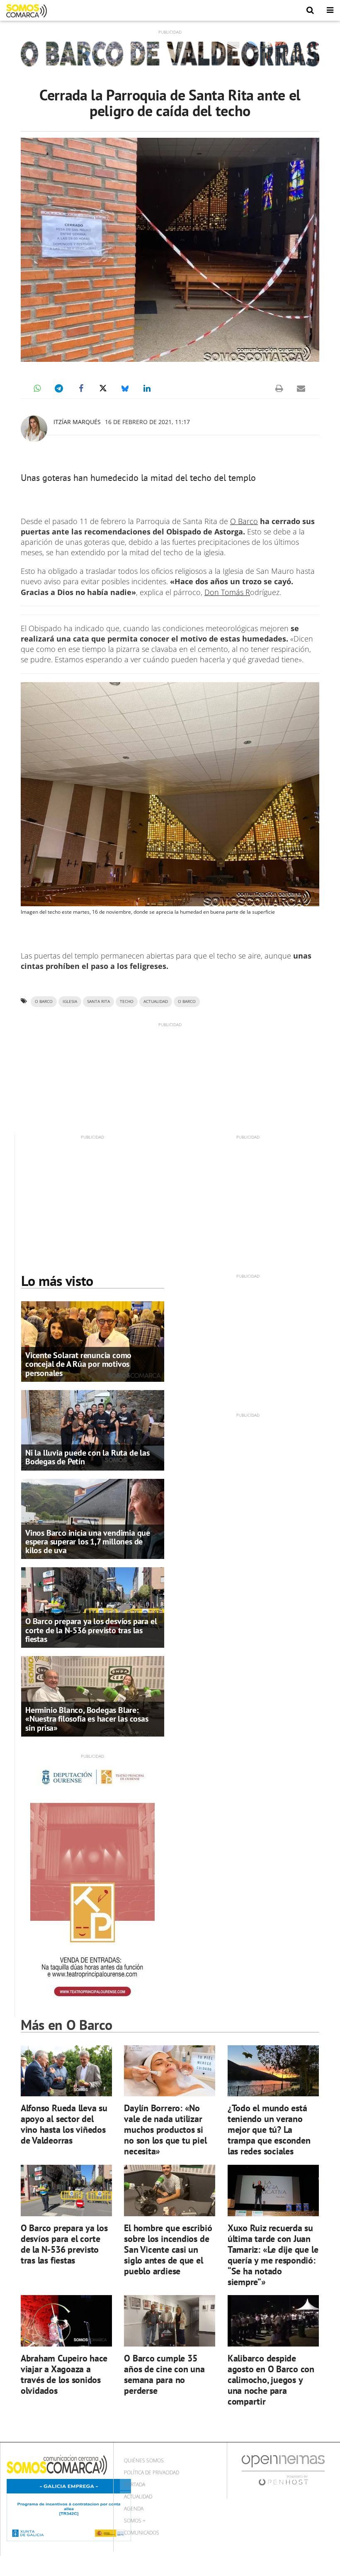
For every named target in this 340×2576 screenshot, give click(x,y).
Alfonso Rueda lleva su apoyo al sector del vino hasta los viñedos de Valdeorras (64, 2124)
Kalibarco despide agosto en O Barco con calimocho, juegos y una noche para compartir (271, 2380)
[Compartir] (37, 388)
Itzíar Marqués (77, 422)
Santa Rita (98, 1001)
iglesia (70, 1001)
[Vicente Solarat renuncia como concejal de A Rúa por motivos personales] (93, 1341)
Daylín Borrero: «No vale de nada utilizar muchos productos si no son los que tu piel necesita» (165, 2129)
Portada (135, 2485)
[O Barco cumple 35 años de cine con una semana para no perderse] (170, 2321)
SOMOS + (135, 2521)
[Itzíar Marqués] (34, 429)
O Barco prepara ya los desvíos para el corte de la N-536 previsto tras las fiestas (91, 1630)
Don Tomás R (227, 592)
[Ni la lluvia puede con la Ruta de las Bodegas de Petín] (93, 1429)
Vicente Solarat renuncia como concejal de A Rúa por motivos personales (78, 1364)
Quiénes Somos (144, 2460)
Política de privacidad (152, 2472)
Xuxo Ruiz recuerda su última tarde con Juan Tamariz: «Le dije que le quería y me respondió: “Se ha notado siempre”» (273, 2255)
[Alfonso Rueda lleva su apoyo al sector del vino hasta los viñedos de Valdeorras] (66, 2071)
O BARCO (187, 1001)
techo (127, 1001)
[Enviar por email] (301, 388)
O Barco (244, 521)
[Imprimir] (279, 388)
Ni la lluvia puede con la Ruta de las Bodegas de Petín (87, 1457)
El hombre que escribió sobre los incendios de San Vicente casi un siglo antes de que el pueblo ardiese (168, 2249)
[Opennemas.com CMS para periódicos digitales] (283, 2470)
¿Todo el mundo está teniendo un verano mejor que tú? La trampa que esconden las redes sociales (269, 2129)
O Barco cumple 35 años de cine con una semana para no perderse (164, 2374)
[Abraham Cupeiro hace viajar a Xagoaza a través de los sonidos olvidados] (66, 2321)
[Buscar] (310, 10)
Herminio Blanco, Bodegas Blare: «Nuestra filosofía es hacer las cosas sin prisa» (87, 1719)
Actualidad (138, 2497)
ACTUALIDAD (156, 1001)
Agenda (134, 2509)
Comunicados (142, 2533)
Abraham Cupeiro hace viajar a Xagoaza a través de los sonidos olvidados (64, 2374)
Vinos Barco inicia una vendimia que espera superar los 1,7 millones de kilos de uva (88, 1542)
